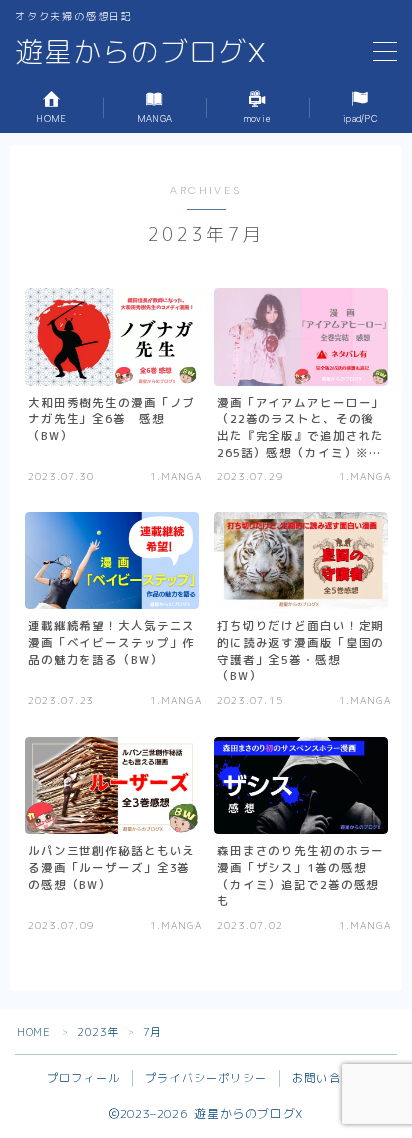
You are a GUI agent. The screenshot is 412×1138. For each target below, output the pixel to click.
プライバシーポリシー (206, 1078)
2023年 (98, 1032)
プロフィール (83, 1078)
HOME (33, 1032)
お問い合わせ (328, 1078)
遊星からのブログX (141, 52)
